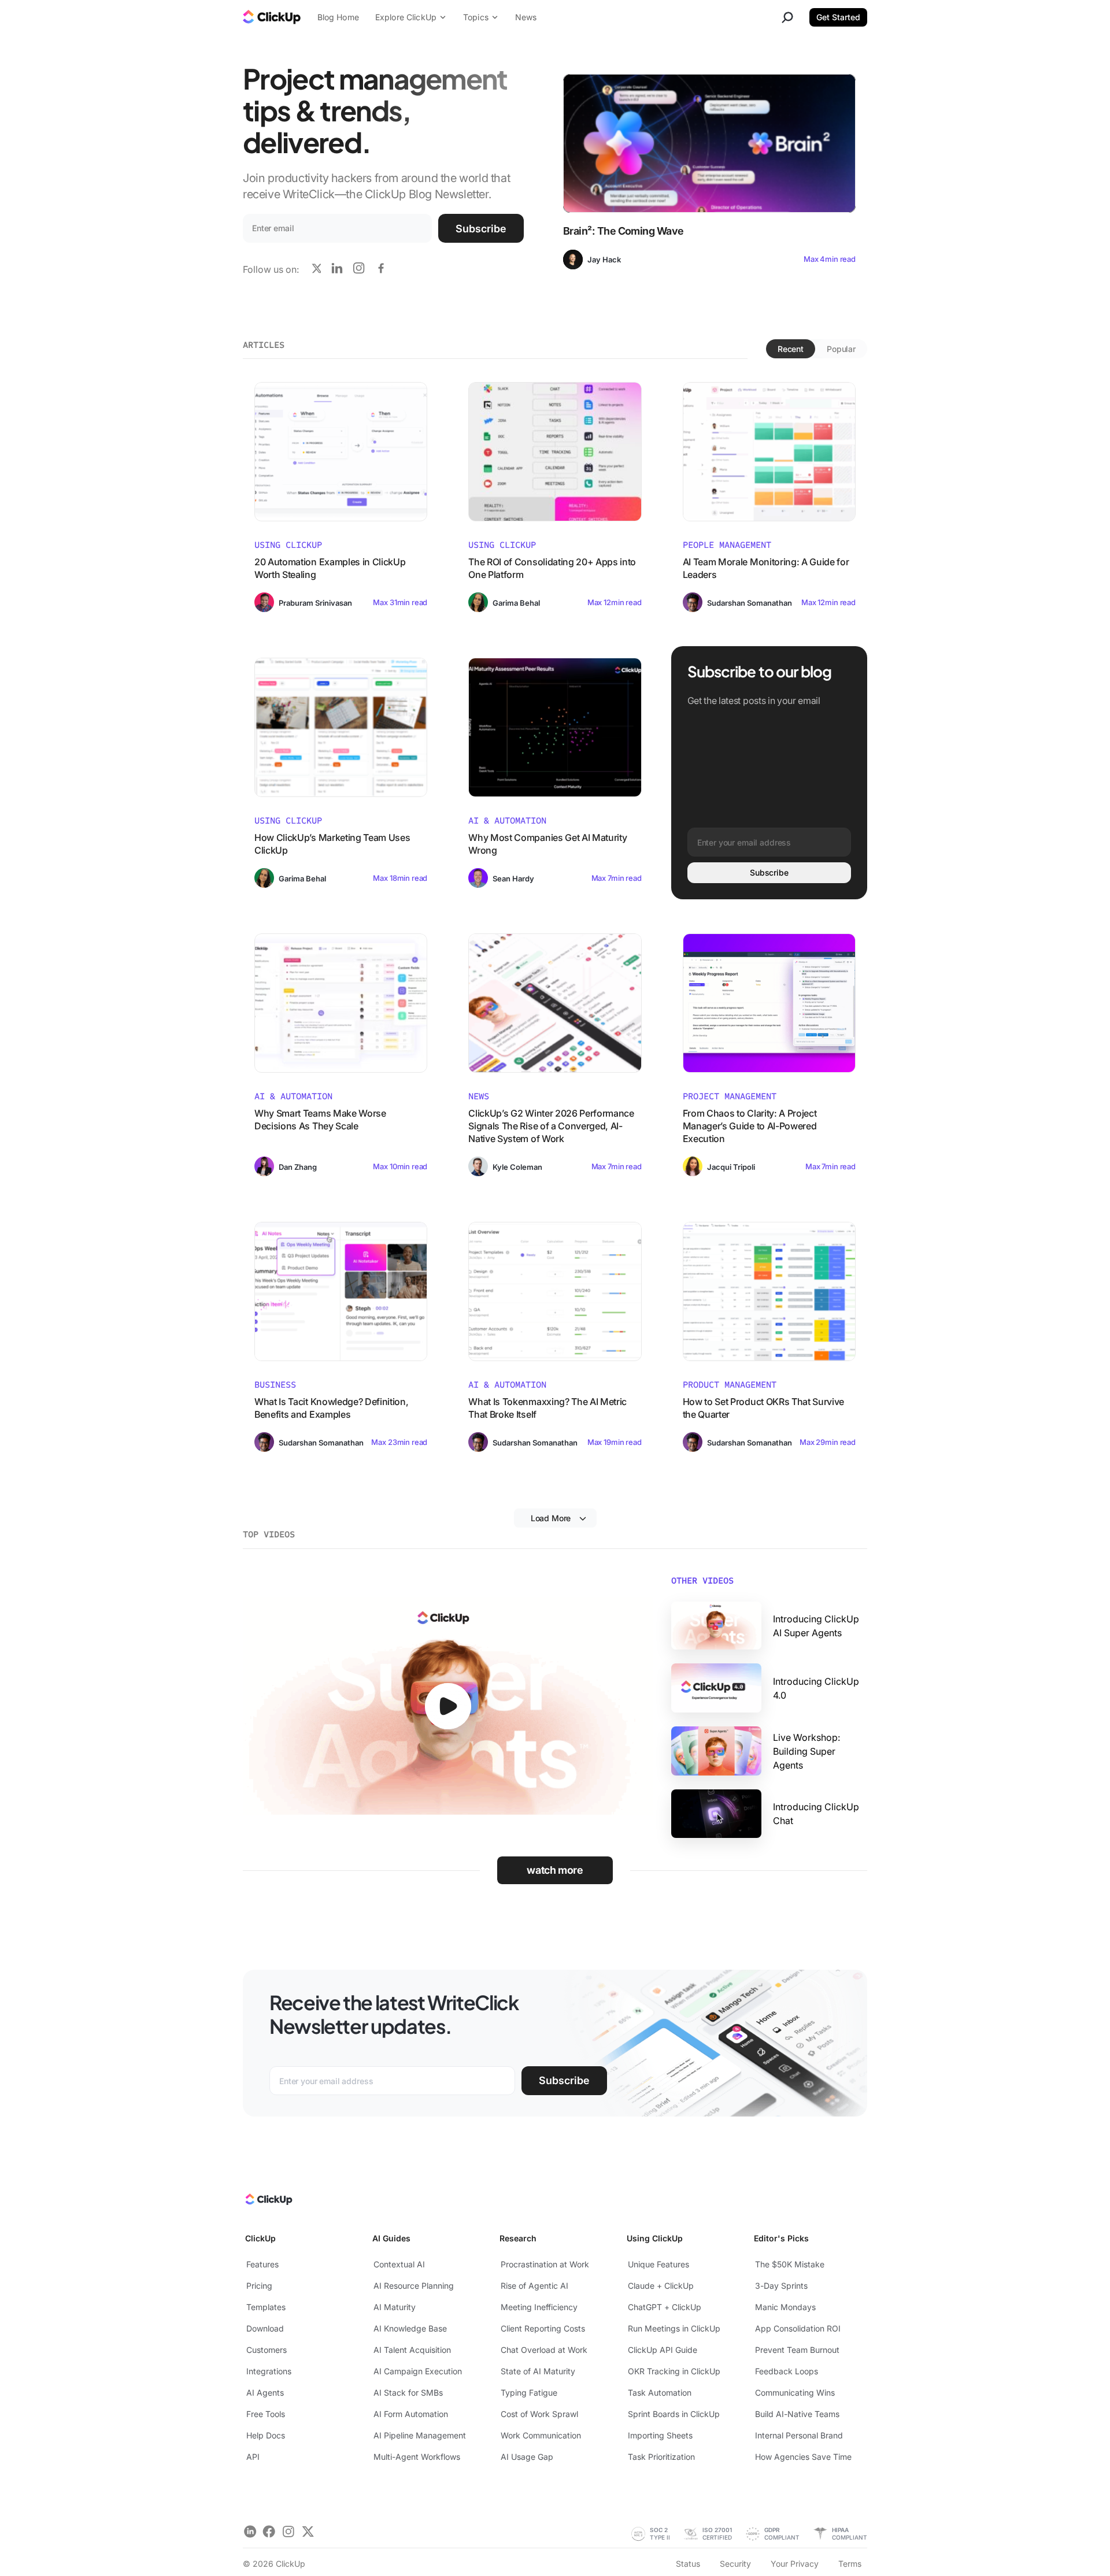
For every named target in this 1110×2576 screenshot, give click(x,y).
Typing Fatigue (529, 2392)
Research (518, 2238)
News (526, 17)
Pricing (259, 2286)
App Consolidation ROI (798, 2328)
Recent (791, 349)
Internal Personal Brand (799, 2435)
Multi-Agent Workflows (417, 2457)
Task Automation (660, 2392)
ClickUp (260, 2238)
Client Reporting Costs (543, 2328)
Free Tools (266, 2414)
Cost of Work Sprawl (539, 2414)
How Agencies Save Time (803, 2457)
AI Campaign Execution (418, 2371)
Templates (266, 2307)
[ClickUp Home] (268, 2202)
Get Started (838, 17)
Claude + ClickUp (661, 2286)
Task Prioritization (661, 2457)
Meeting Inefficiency (539, 2307)
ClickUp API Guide (663, 2350)
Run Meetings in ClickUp (674, 2328)
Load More (551, 1518)
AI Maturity (395, 2307)
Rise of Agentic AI (534, 2286)
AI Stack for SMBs (408, 2392)
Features (262, 2264)
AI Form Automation (411, 2414)
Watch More (555, 1870)
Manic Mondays (785, 2307)
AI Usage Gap (527, 2457)
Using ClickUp (655, 2238)
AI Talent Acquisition (412, 2350)
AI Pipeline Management (420, 2435)
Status (688, 2564)
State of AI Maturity (538, 2371)
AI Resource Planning (414, 2286)
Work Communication (541, 2435)
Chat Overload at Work (544, 2350)
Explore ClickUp (406, 17)
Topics (476, 17)
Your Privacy (795, 2564)
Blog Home (338, 17)
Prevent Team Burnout (797, 2350)
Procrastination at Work (545, 2264)
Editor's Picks (781, 2238)
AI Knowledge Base (410, 2328)
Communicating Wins (795, 2392)
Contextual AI (399, 2264)
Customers (267, 2350)
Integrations (269, 2371)
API (253, 2457)
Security (735, 2564)
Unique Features (658, 2264)
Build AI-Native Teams (797, 2414)
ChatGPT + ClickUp (665, 2307)
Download (265, 2328)
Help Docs (266, 2435)
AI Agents (265, 2392)
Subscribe (481, 229)
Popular (841, 349)
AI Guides (391, 2238)
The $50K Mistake (790, 2264)
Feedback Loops (787, 2371)
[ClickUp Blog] (272, 18)
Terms (850, 2564)
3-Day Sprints (781, 2286)
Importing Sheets (660, 2435)
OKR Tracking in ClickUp (674, 2371)
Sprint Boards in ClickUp (674, 2414)
